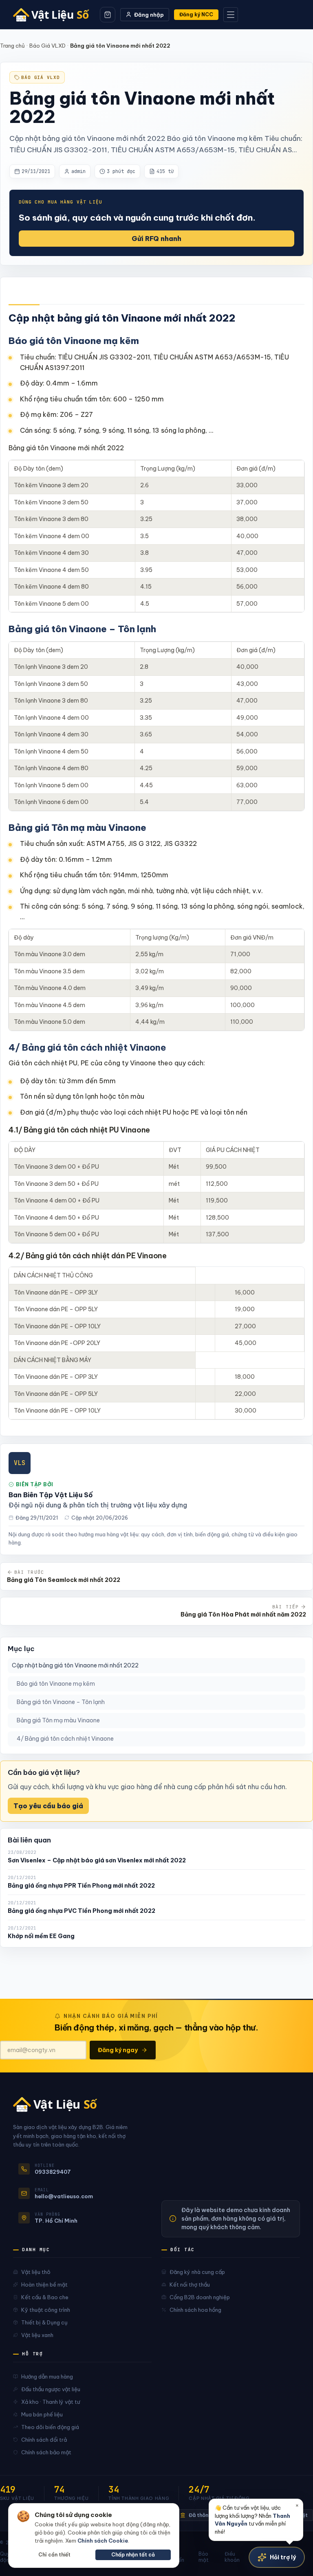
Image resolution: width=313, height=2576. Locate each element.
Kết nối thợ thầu (190, 2285)
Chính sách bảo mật (46, 2452)
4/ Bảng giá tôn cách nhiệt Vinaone (65, 1739)
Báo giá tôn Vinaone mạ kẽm (56, 1684)
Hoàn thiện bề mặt (44, 2285)
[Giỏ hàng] (108, 15)
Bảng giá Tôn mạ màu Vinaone (58, 1720)
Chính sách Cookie (103, 2541)
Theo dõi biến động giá (50, 2427)
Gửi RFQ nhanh (156, 239)
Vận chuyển (175, 2557)
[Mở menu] (231, 15)
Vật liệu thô (36, 2272)
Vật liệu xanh (37, 2335)
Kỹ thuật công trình (46, 2310)
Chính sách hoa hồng (195, 2310)
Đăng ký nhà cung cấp (197, 2272)
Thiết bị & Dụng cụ (44, 2322)
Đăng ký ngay (118, 2050)
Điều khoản (232, 2557)
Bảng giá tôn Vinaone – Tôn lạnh (61, 1702)
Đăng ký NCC (196, 14)
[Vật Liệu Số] (54, 15)
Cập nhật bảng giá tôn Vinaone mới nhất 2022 (75, 1665)
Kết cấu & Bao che (45, 2297)
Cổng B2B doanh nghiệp (200, 2297)
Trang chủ (12, 46)
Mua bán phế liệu (42, 2414)
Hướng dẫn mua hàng (47, 2377)
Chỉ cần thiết (54, 2555)
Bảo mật (204, 2557)
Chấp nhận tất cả (133, 2555)
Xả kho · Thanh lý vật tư (51, 2402)
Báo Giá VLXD (47, 46)
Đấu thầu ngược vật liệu (51, 2389)
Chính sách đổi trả (44, 2440)
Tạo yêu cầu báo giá (48, 1806)
